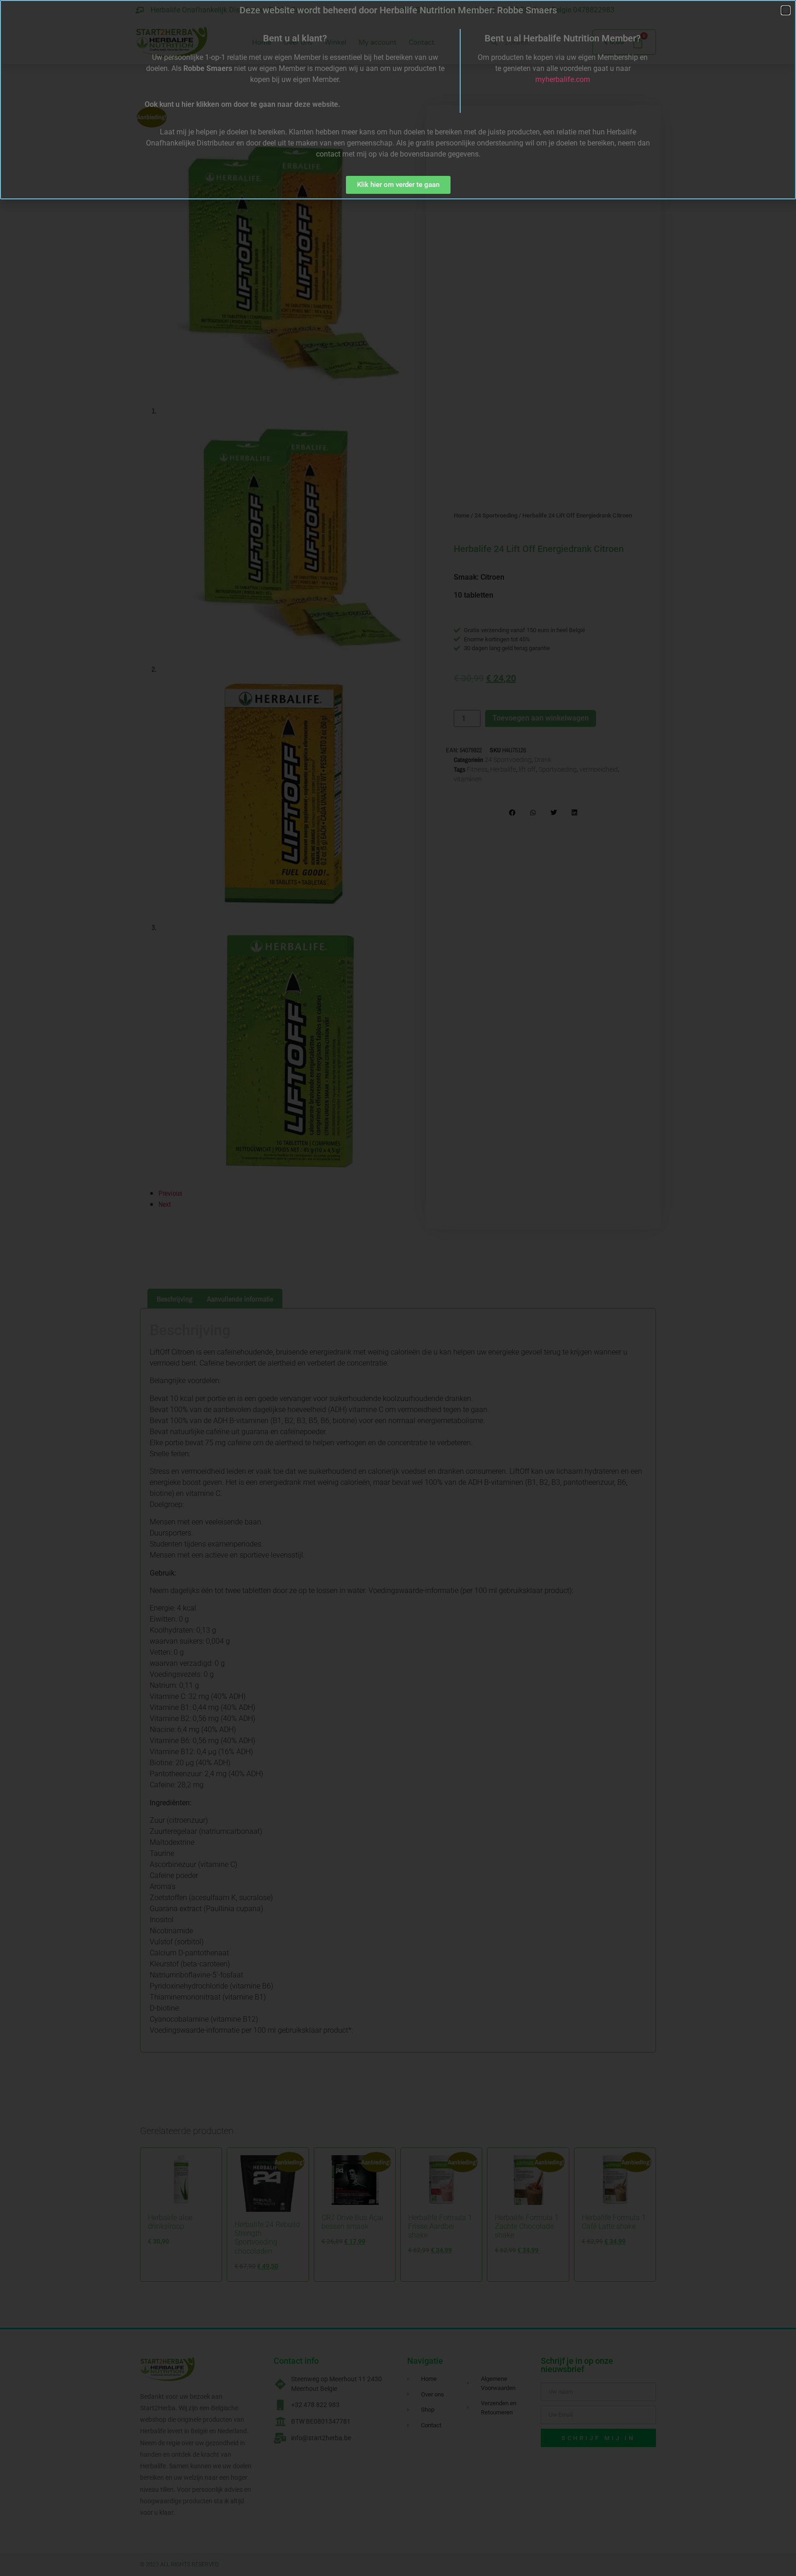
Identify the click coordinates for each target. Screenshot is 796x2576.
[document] (398, 1288)
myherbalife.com (563, 79)
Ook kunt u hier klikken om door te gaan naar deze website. (243, 104)
